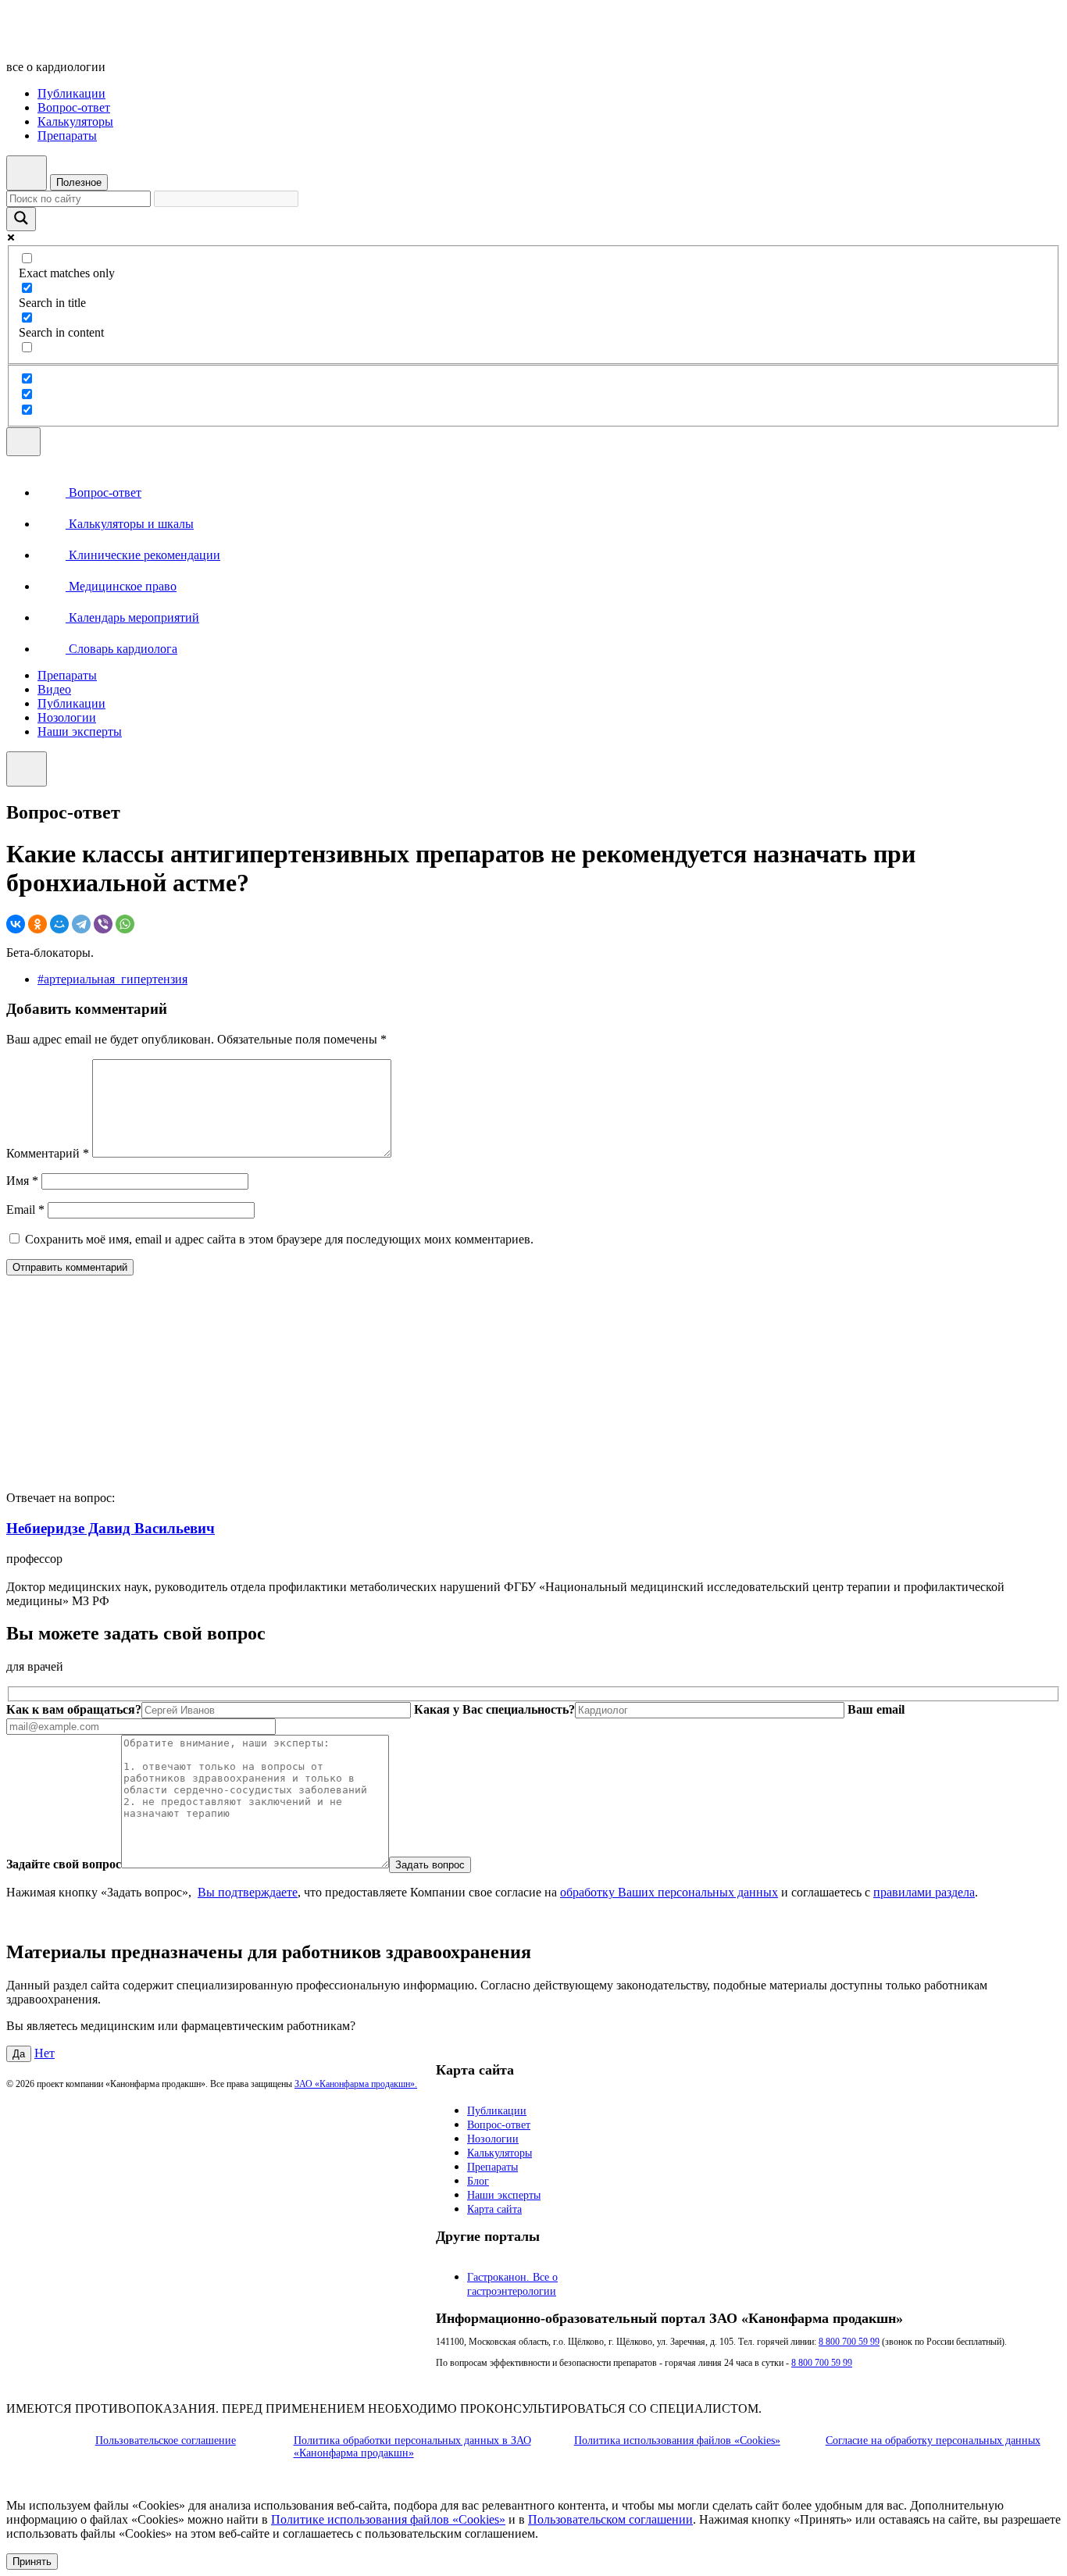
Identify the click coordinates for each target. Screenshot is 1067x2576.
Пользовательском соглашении (610, 2519)
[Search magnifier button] (21, 219)
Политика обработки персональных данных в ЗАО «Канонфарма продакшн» (412, 2447)
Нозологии (67, 717)
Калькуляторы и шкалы (130, 524)
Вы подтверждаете (248, 1892)
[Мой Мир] (59, 924)
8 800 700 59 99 (849, 2342)
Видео (54, 689)
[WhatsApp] (125, 924)
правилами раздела (924, 1892)
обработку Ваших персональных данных (669, 1892)
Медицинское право (121, 586)
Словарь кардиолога (121, 649)
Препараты (67, 136)
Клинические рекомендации (143, 555)
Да (19, 2054)
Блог (478, 2181)
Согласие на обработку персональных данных (933, 2440)
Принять (32, 2562)
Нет (45, 2053)
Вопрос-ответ (74, 107)
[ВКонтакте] (16, 924)
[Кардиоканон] (114, 40)
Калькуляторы (75, 121)
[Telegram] (81, 924)
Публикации (71, 93)
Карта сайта (494, 2209)
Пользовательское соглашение (166, 2440)
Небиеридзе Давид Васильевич (111, 1528)
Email (25, 1210)
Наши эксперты (80, 731)
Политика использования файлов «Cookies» (677, 2440)
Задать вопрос (430, 1865)
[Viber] (103, 924)
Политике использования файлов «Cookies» (388, 2519)
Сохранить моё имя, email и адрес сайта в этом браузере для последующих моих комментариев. (279, 1239)
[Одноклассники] (37, 924)
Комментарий (48, 1153)
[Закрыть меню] (27, 769)
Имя (22, 1181)
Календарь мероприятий (132, 617)
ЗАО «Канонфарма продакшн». (356, 2084)
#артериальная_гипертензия (112, 979)
